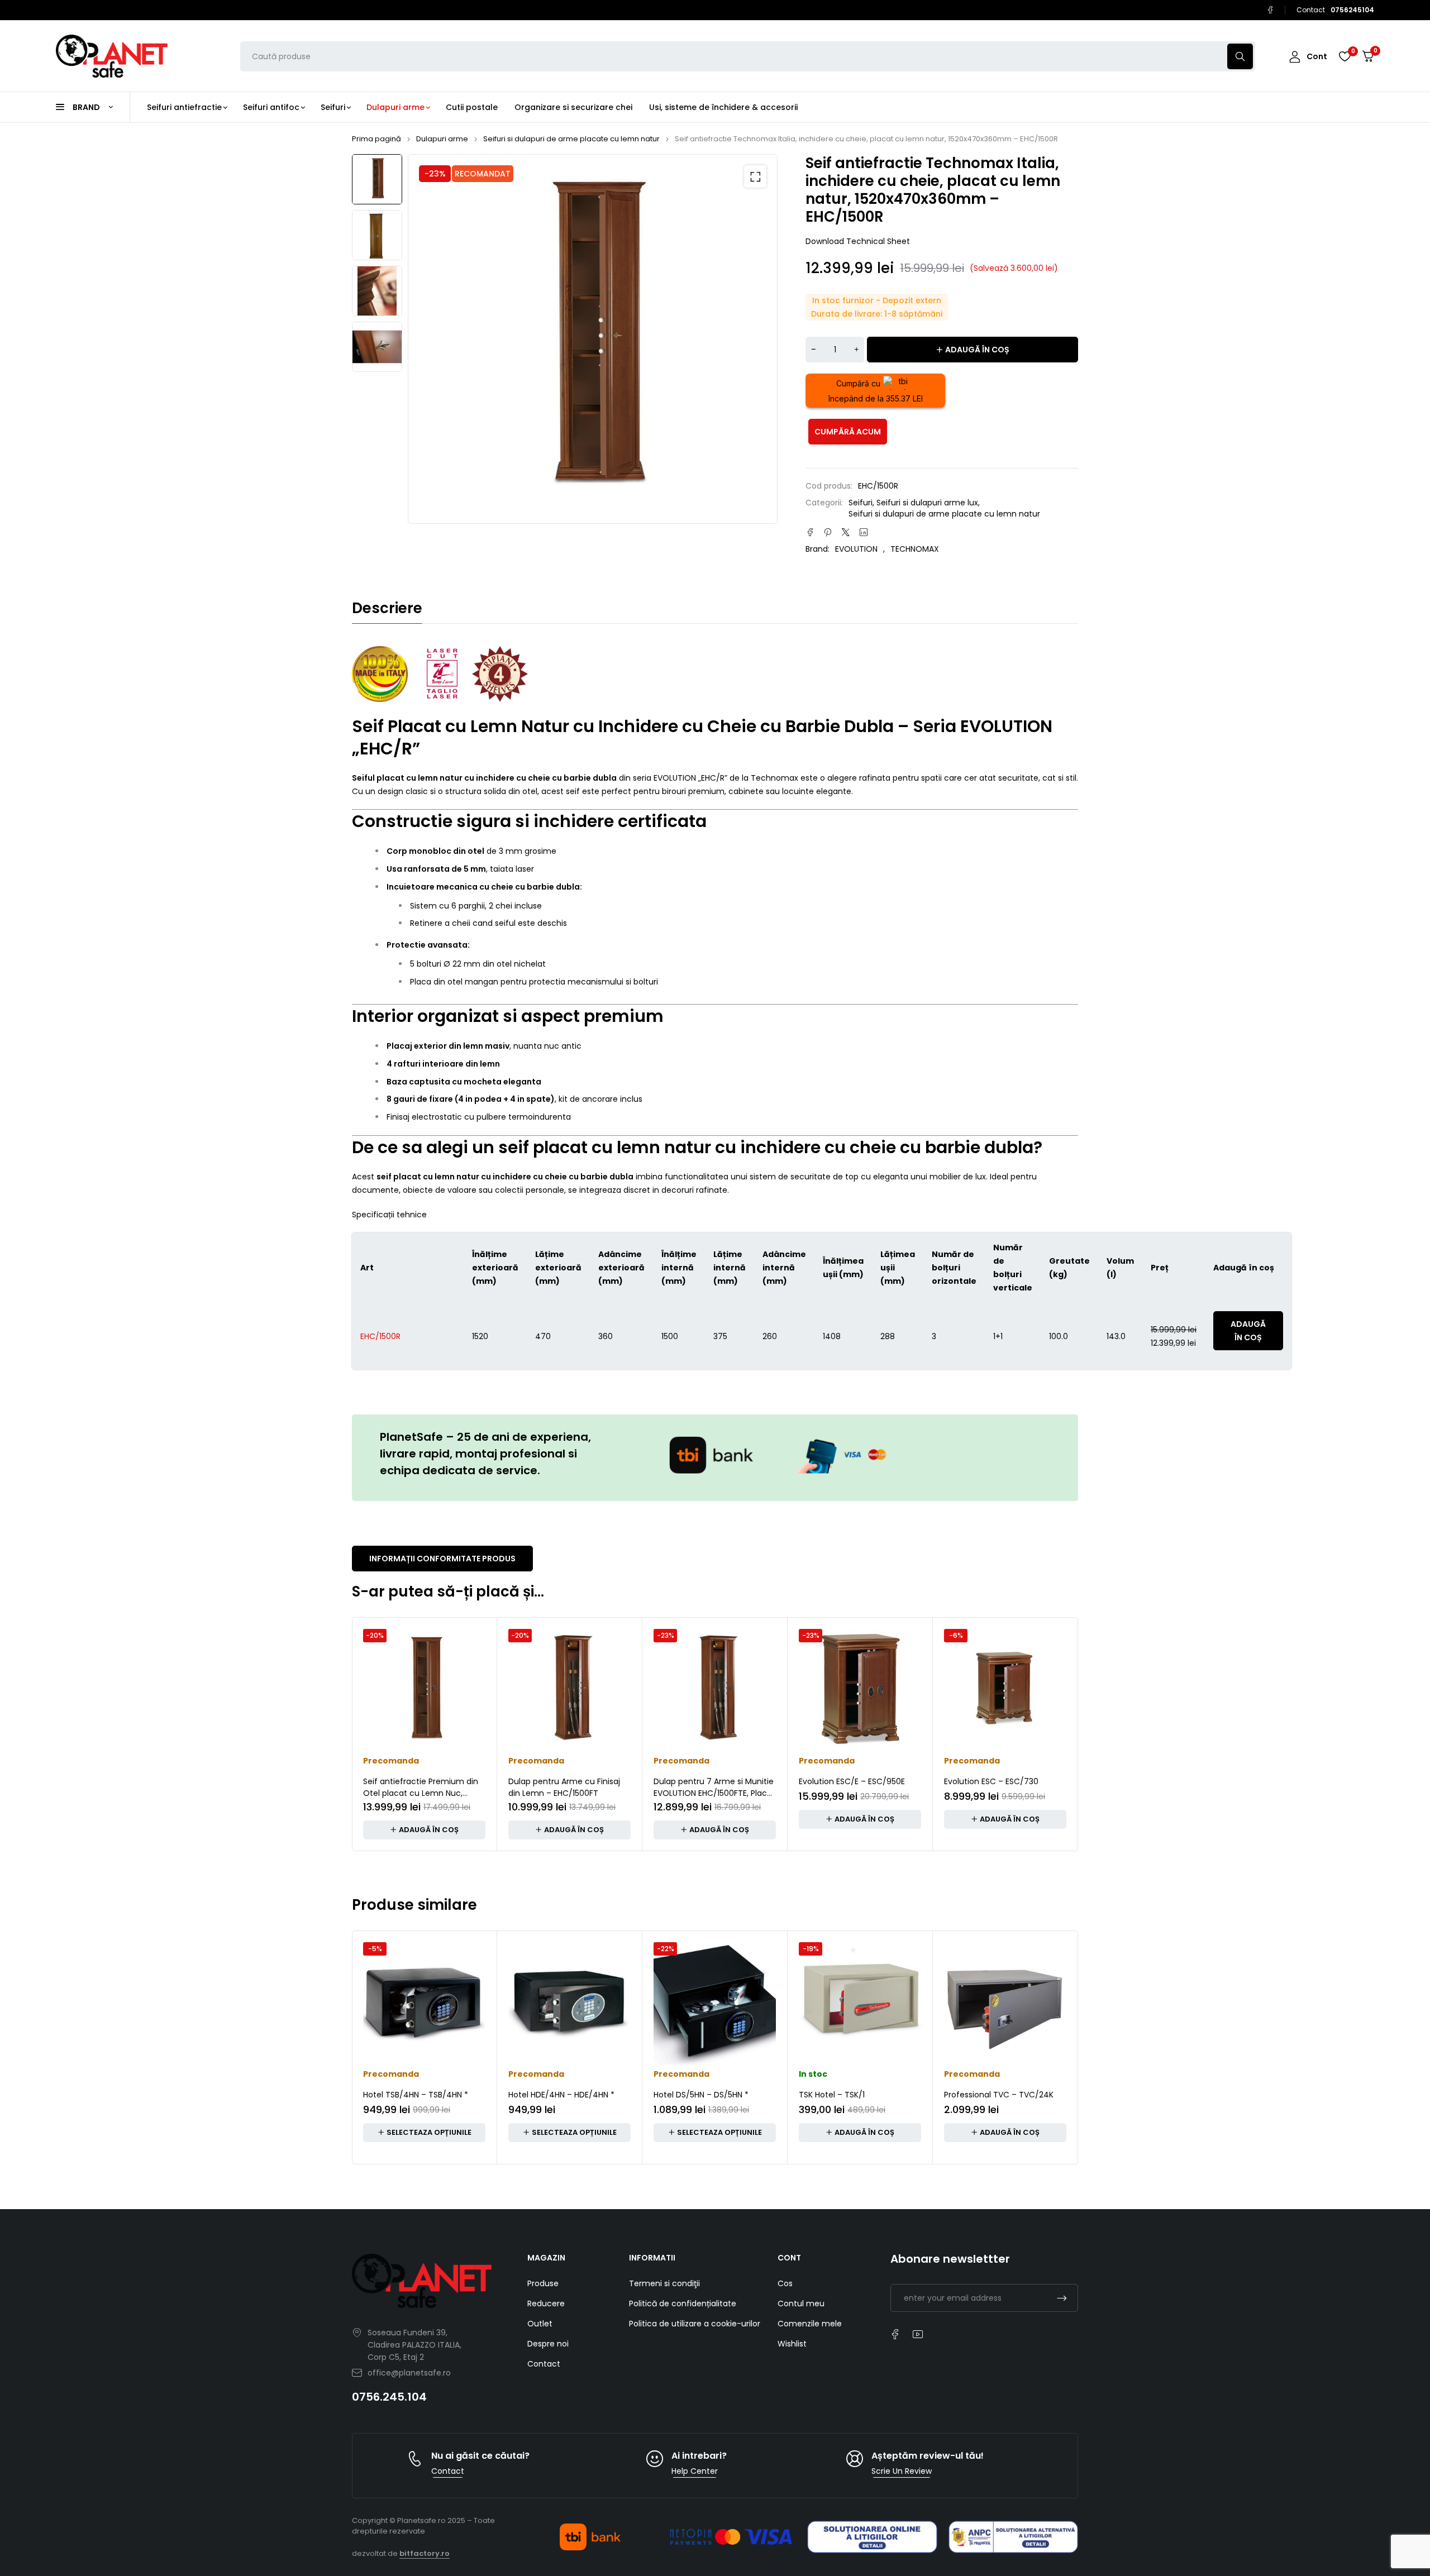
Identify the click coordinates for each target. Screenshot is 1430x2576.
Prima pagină (376, 139)
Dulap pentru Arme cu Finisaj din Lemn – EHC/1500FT (564, 1787)
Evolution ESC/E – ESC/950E (852, 1781)
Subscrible (1062, 2298)
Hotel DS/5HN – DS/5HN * (701, 2095)
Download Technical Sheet (858, 241)
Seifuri (861, 503)
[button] (755, 176)
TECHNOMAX (915, 549)
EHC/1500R (380, 1336)
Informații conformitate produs (442, 1559)
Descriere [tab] (387, 608)
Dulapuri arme (442, 139)
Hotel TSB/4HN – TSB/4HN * (416, 2095)
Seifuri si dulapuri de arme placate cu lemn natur (571, 139)
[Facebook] (1270, 10)
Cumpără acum (848, 432)
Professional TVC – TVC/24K (999, 2095)
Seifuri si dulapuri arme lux (927, 503)
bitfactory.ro (425, 2553)
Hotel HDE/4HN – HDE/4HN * (561, 2095)
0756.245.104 (389, 2397)
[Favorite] (1345, 56)
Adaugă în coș (977, 350)
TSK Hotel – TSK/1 (832, 2095)
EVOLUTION (856, 549)
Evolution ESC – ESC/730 (991, 1781)
